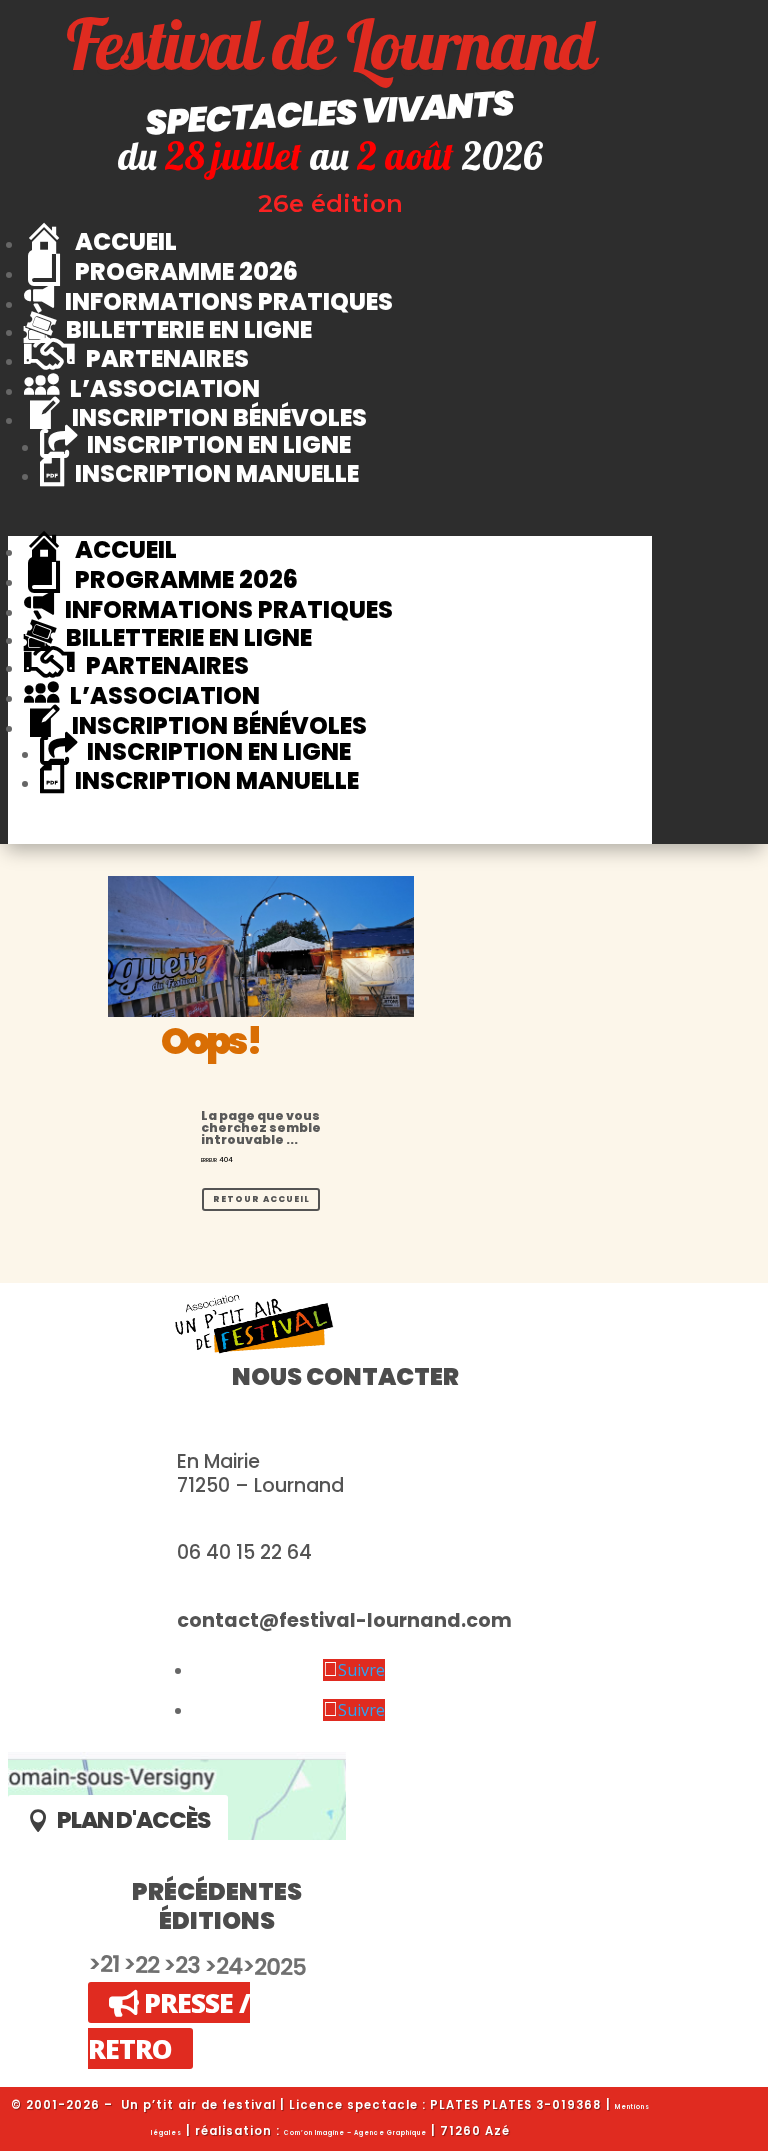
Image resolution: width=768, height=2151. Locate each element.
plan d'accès (133, 1820)
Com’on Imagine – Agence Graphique (355, 2133)
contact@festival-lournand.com (344, 1620)
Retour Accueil (261, 1199)
